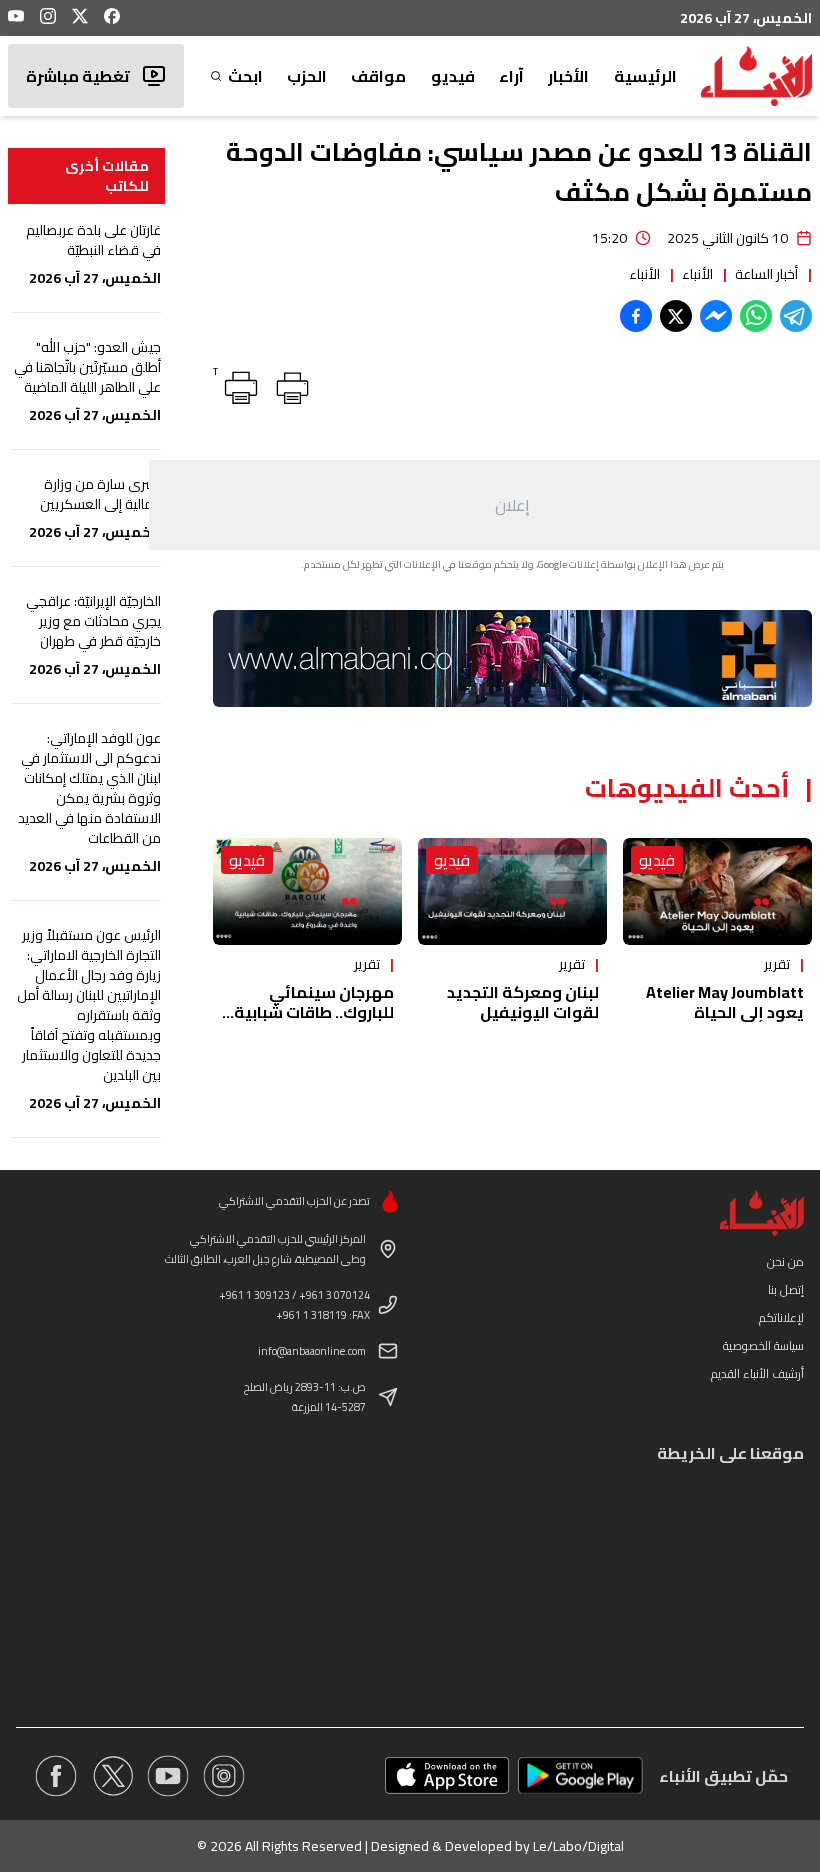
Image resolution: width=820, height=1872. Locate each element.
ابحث (245, 76)
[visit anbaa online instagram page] (224, 1776)
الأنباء (697, 274)
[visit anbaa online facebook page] (56, 1776)
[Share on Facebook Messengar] (716, 316)
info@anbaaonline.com (312, 1351)
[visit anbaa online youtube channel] (168, 1776)
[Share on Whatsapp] (756, 316)
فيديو (453, 76)
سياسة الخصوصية (763, 1345)
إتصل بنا (786, 1289)
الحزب (307, 76)
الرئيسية (645, 76)
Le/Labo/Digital (578, 1846)
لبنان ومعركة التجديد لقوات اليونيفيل (523, 1002)
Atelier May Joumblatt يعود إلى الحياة (725, 1002)
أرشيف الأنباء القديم (757, 1373)
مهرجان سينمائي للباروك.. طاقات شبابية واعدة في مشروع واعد (314, 1012)
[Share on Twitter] (676, 316)
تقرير (777, 964)
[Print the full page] (289, 384)
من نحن (785, 1261)
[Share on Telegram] (796, 316)
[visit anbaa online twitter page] (112, 1776)
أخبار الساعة (766, 274)
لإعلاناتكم (781, 1317)
